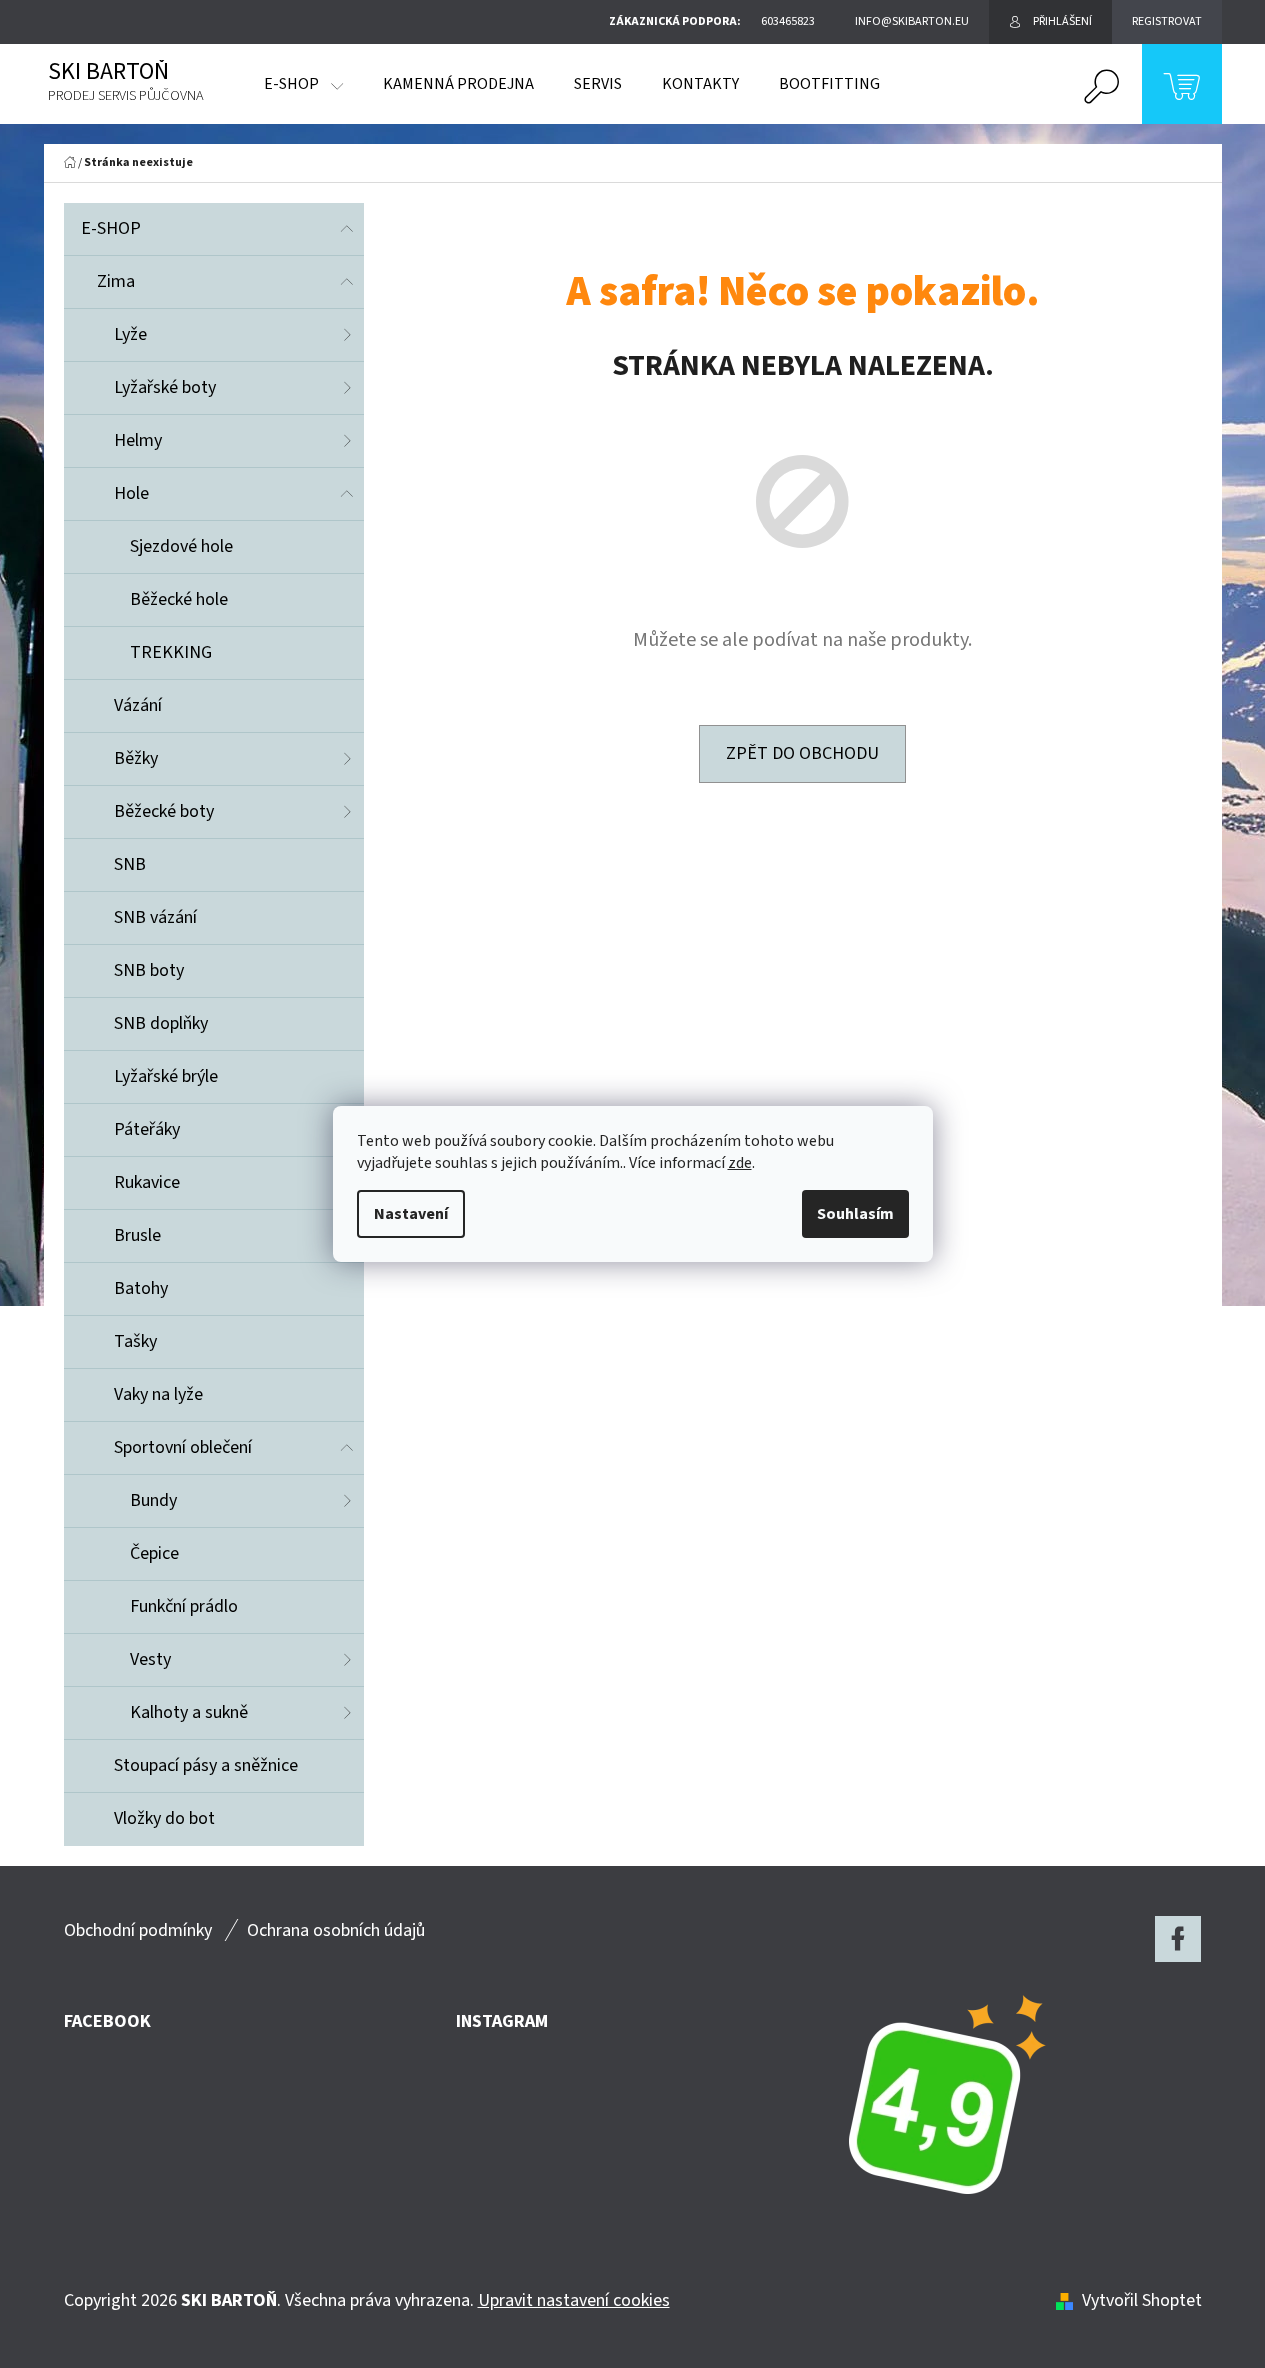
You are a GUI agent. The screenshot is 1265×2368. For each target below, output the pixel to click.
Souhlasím (855, 1214)
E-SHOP (111, 228)
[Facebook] (1178, 1939)
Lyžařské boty (165, 387)
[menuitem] (303, 84)
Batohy (141, 1288)
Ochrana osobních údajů (336, 1930)
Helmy (138, 440)
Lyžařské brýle (166, 1076)
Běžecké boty (164, 811)
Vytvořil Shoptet (1142, 2300)
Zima (116, 281)
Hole (131, 493)
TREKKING (171, 652)
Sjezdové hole (181, 546)
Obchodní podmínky (138, 1930)
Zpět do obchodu (802, 753)
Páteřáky (147, 1129)
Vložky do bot (164, 1818)
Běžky (136, 758)
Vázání (138, 705)
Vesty (150, 1659)
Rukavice (147, 1182)
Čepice (154, 1553)
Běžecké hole (179, 599)
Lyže (130, 334)
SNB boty (149, 970)
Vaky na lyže (158, 1394)
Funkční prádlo (184, 1606)
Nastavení (411, 1214)
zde (740, 1163)
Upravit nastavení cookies (574, 2300)
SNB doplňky (161, 1023)
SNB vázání (155, 917)
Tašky (135, 1341)
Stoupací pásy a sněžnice (206, 1765)
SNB (130, 864)
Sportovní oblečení (183, 1447)
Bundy (153, 1500)
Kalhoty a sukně (189, 1712)
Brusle (137, 1235)
